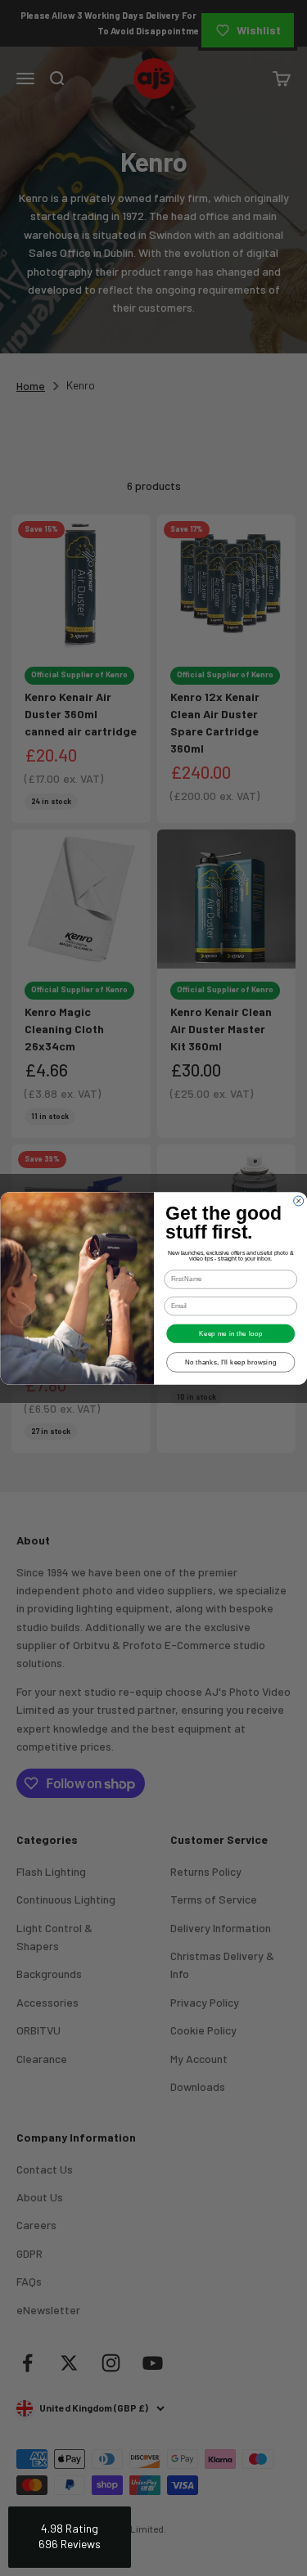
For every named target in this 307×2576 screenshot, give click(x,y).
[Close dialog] (298, 1201)
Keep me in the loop (230, 1333)
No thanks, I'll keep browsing (230, 1362)
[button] (70, 2537)
